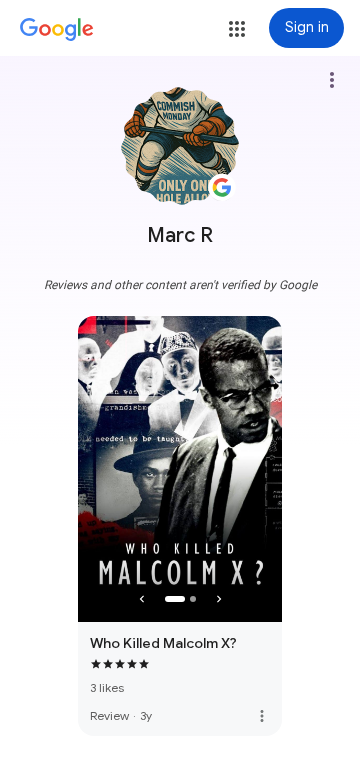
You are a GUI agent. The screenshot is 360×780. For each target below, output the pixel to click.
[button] (237, 29)
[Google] (57, 30)
